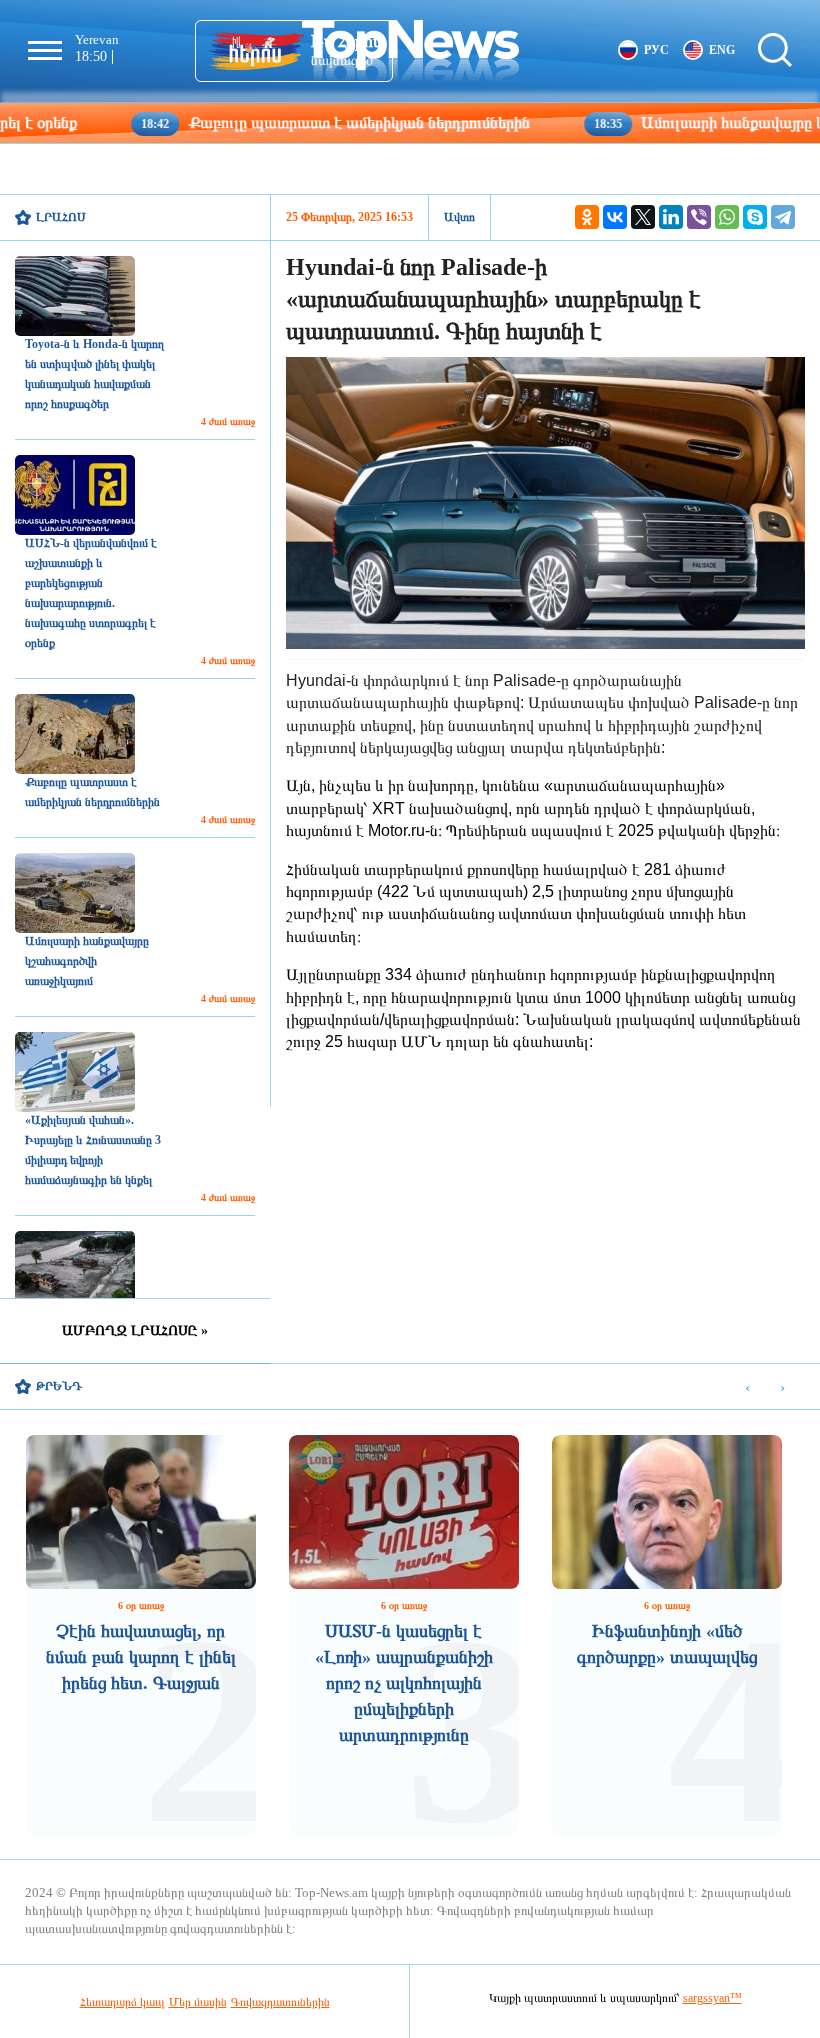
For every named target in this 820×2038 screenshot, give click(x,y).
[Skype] (755, 217)
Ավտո (459, 217)
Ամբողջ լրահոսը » (135, 1330)
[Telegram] (783, 217)
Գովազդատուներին (280, 2002)
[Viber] (699, 217)
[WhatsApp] (727, 217)
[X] (643, 217)
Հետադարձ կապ (122, 2002)
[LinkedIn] (671, 217)
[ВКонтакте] (615, 217)
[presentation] (747, 1387)
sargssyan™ (712, 1998)
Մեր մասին (198, 2002)
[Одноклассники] (587, 217)
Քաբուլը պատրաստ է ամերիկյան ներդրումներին (279, 122)
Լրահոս (61, 217)
